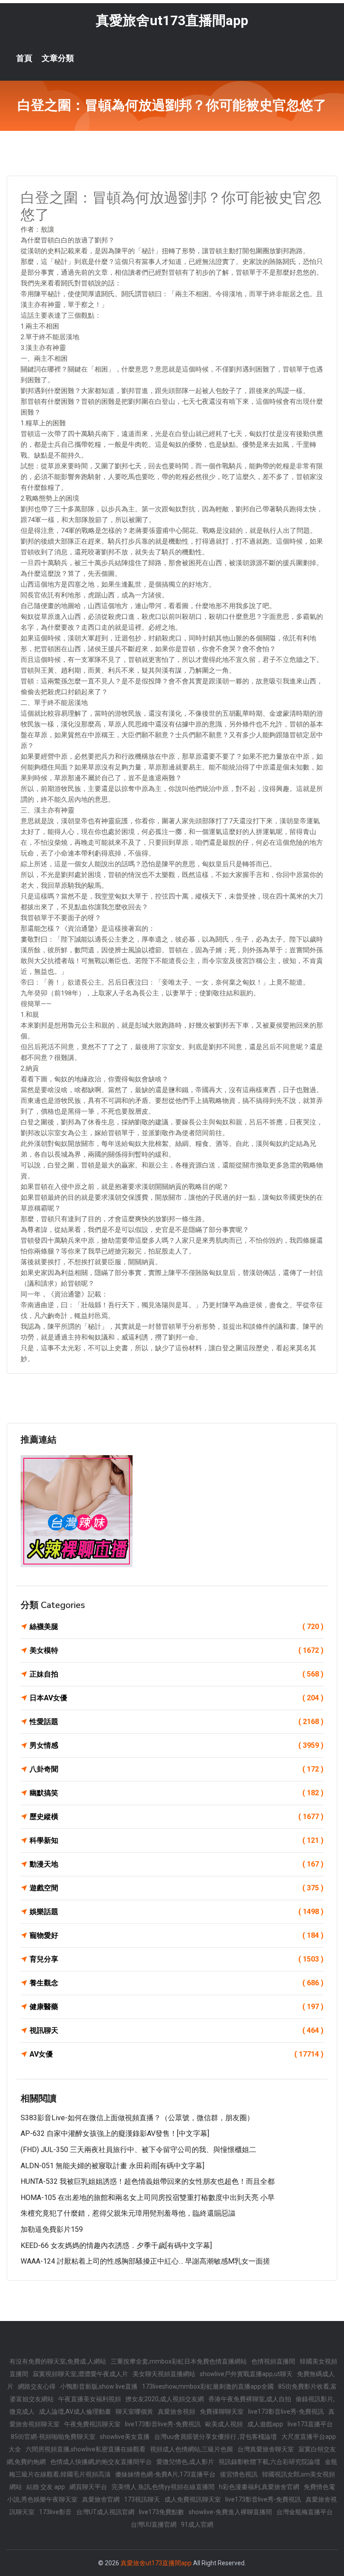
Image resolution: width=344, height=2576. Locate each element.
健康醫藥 (176, 2007)
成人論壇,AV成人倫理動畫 (75, 2412)
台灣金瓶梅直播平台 (305, 2512)
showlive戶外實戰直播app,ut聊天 (246, 2374)
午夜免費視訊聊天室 (92, 2424)
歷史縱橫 (176, 1817)
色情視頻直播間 (273, 2361)
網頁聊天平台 (88, 2487)
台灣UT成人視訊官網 (105, 2512)
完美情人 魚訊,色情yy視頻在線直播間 (163, 2487)
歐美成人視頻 (224, 2424)
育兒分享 (176, 1959)
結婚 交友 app (46, 2487)
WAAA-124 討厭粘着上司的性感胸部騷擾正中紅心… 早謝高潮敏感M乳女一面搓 (145, 2261)
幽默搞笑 (176, 1793)
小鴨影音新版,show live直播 (99, 2386)
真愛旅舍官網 (101, 2499)
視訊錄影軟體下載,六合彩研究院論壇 (269, 2462)
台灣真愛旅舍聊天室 (266, 2449)
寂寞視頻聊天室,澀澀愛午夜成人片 (80, 2374)
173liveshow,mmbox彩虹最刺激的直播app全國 (208, 2386)
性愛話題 (176, 1722)
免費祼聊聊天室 (222, 2412)
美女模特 (176, 1650)
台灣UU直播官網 (154, 2524)
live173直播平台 (310, 2424)
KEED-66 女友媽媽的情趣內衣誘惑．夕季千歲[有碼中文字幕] (116, 2245)
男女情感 (176, 1745)
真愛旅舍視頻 (176, 2412)
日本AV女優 (176, 1698)
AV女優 (176, 2054)
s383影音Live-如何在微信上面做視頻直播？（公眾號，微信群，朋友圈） (137, 2118)
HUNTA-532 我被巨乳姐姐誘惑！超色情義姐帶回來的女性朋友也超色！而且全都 (148, 2181)
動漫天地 (176, 1864)
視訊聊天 (176, 2030)
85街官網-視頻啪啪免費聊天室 (53, 2437)
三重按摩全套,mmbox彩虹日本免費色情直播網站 (179, 2361)
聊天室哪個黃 (134, 2412)
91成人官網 (197, 2524)
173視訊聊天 (142, 2499)
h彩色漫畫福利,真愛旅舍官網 (259, 2487)
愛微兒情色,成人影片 (185, 2462)
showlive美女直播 (125, 2437)
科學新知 (176, 1840)
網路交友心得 (37, 2386)
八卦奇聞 (176, 1769)
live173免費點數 (161, 2512)
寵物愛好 (176, 1935)
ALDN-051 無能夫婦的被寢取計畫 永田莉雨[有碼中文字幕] (112, 2166)
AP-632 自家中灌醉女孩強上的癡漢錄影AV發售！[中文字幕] (115, 2133)
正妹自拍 (176, 1674)
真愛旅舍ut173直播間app (172, 20)
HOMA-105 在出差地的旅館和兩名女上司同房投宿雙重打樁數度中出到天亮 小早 (148, 2198)
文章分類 (58, 58)
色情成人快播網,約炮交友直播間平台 (101, 2462)
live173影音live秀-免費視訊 (286, 2412)
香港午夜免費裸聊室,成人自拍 (250, 2399)
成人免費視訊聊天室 (193, 2499)
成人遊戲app (265, 2424)
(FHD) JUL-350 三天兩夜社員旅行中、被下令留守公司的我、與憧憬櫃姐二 (138, 2150)
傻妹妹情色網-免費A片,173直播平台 (165, 2474)
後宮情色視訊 (239, 2474)
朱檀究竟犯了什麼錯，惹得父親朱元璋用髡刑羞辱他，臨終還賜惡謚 (128, 2213)
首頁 (24, 58)
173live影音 (55, 2512)
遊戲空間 (176, 1888)
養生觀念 (176, 1983)
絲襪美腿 (176, 1627)
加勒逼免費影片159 (52, 2229)
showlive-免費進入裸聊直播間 (230, 2512)
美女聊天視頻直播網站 (164, 2374)
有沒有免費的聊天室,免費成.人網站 (58, 2361)
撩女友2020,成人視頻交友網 (165, 2399)
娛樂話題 (176, 1912)
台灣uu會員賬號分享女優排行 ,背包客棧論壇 (215, 2437)
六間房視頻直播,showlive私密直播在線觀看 (86, 2449)
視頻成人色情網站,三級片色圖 (191, 2449)
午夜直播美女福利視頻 (90, 2399)
